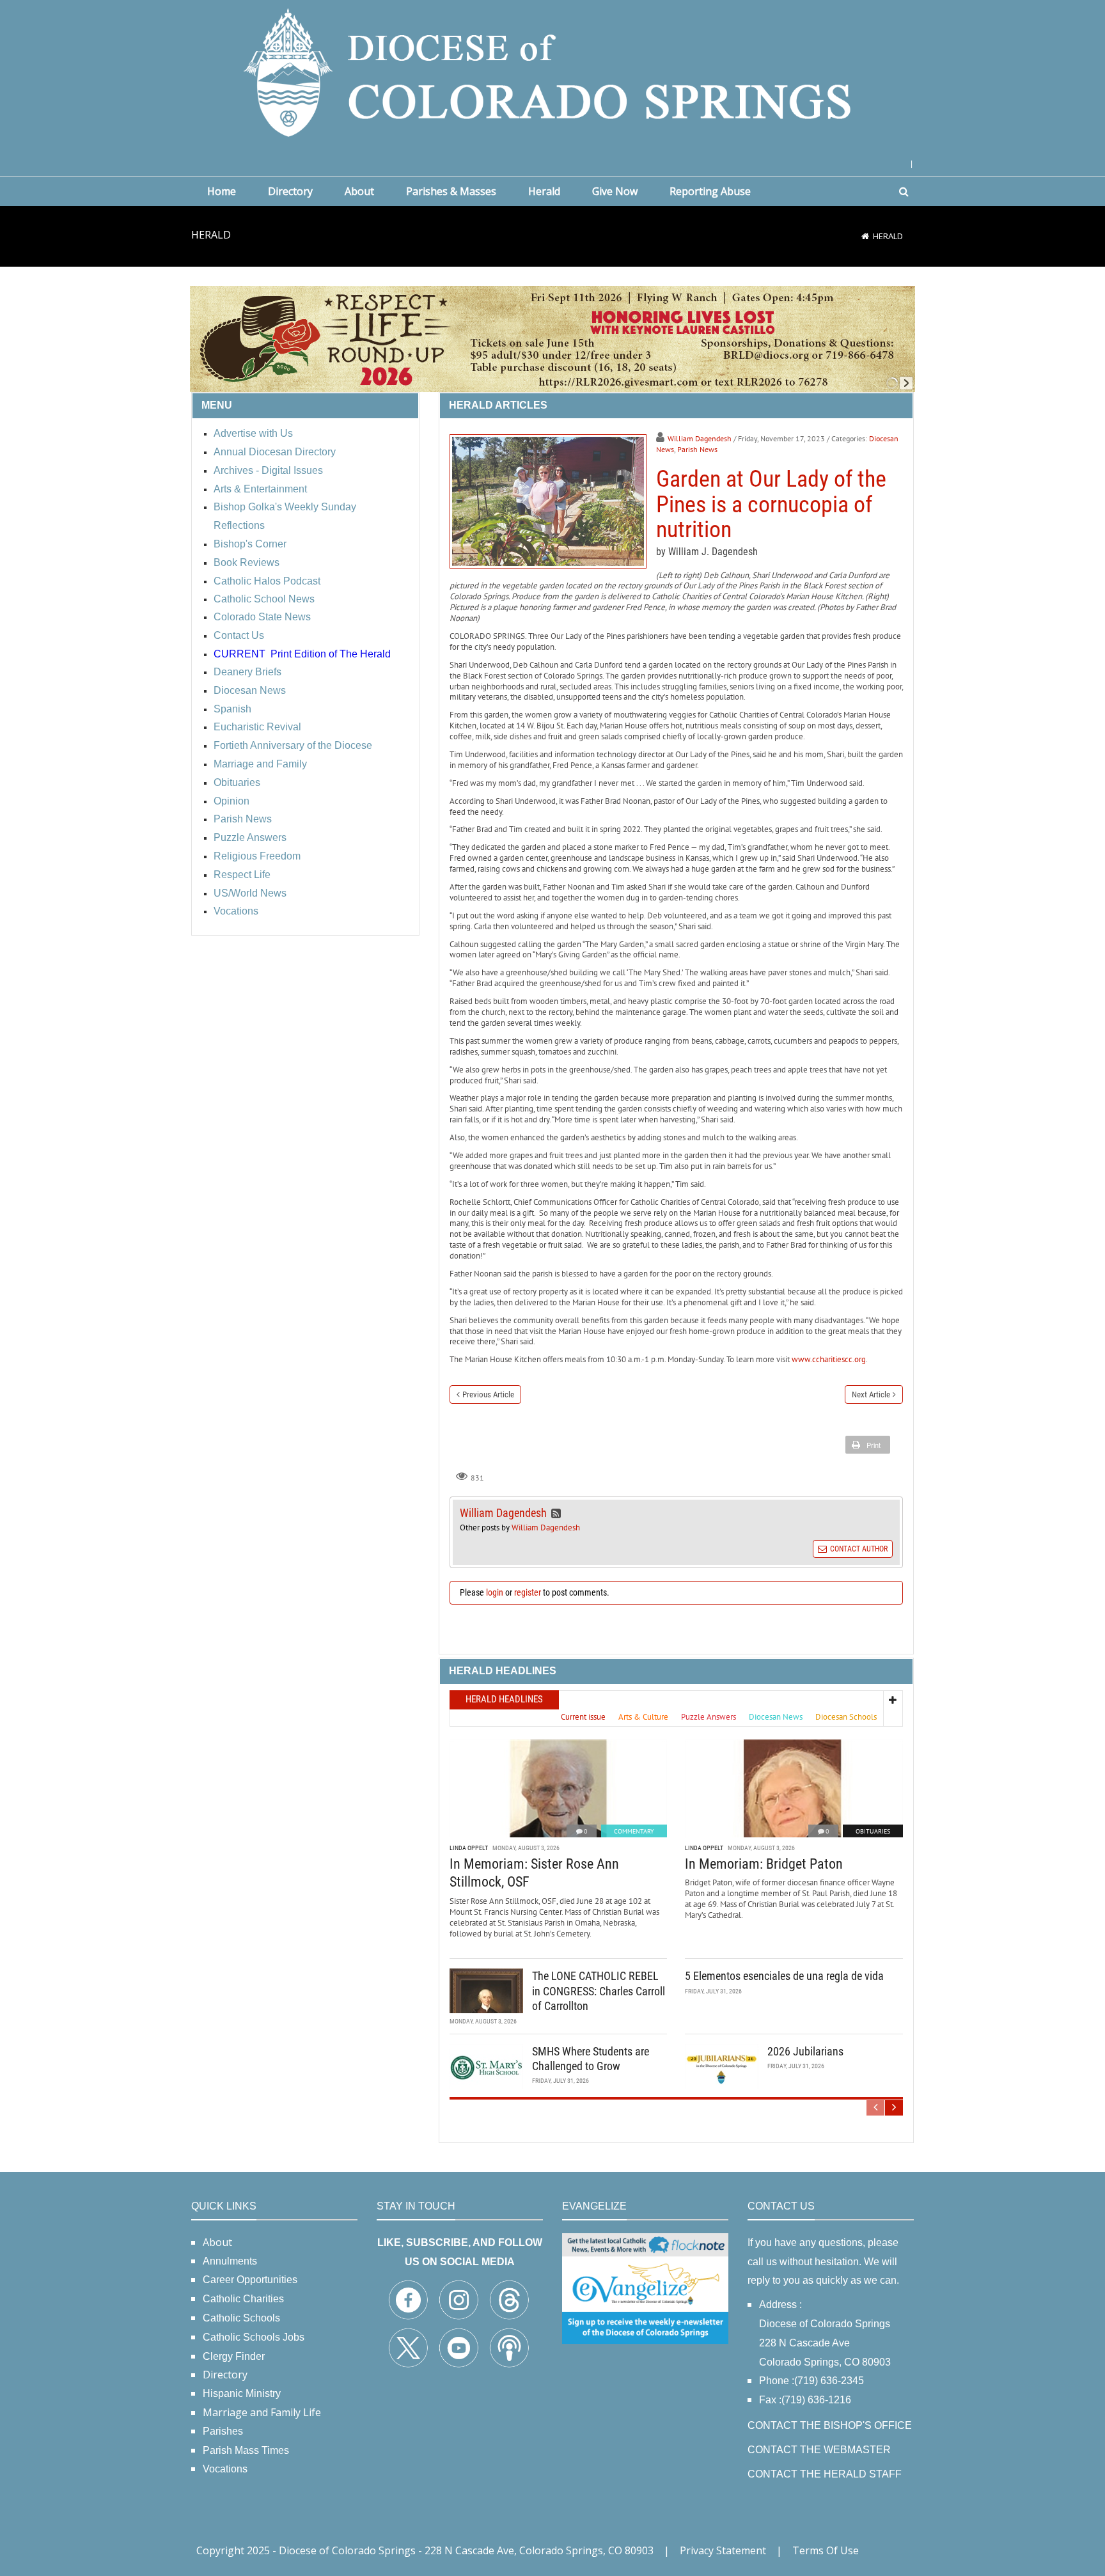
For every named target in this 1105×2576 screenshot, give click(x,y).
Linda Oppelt (469, 1848)
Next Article (871, 1394)
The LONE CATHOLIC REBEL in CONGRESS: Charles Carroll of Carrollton (599, 1991)
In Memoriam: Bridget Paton (764, 1864)
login (495, 1592)
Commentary (634, 1831)
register (528, 1592)
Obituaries (873, 1831)
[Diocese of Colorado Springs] (552, 71)
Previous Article (488, 1394)
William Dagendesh (700, 438)
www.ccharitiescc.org (829, 1359)
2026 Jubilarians (805, 2051)
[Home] (865, 236)
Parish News (697, 449)
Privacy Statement (723, 2550)
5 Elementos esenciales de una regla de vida (784, 1976)
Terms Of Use (826, 2550)
